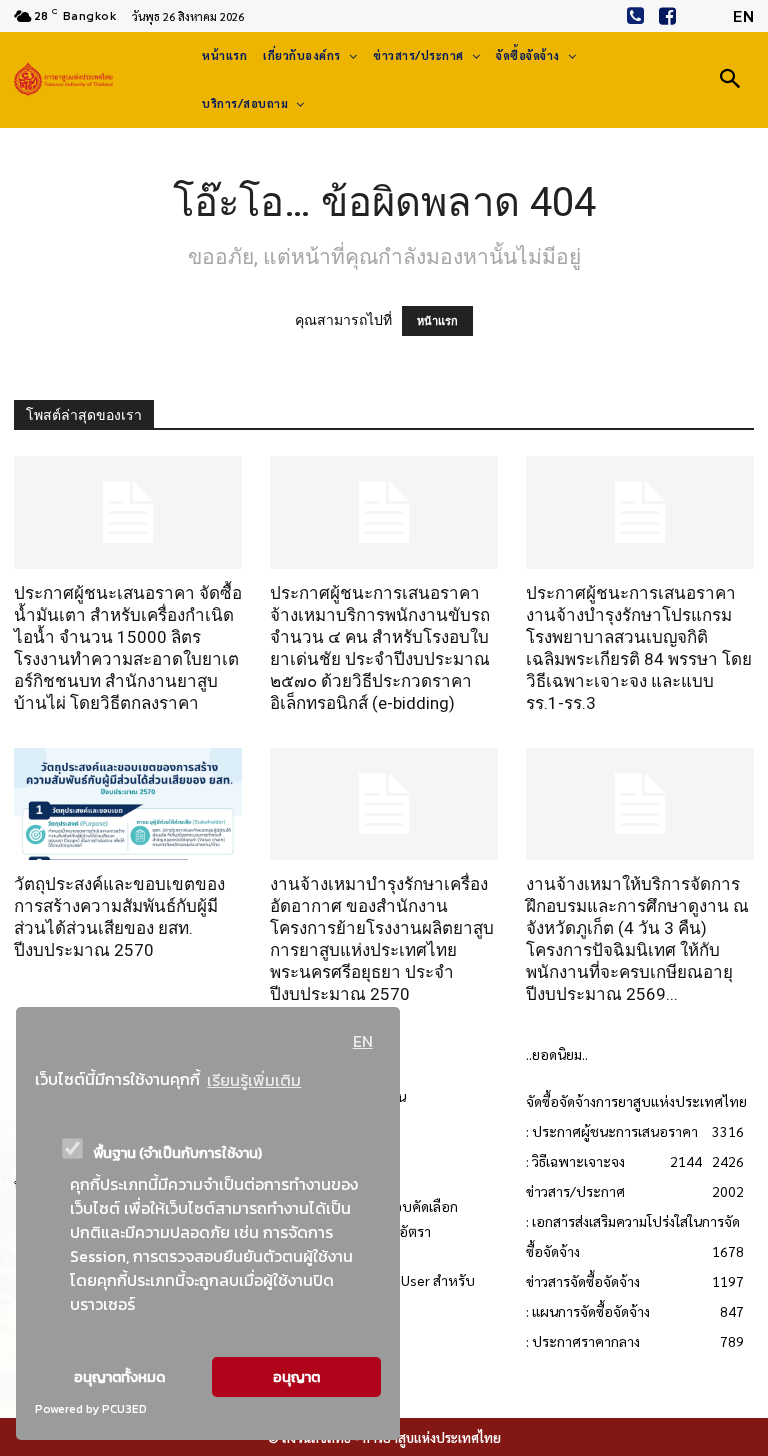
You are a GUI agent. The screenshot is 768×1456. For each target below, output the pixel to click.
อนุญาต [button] (296, 1377)
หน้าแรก (437, 321)
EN (363, 1041)
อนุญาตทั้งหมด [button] (119, 1377)
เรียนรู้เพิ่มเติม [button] (254, 1080)
